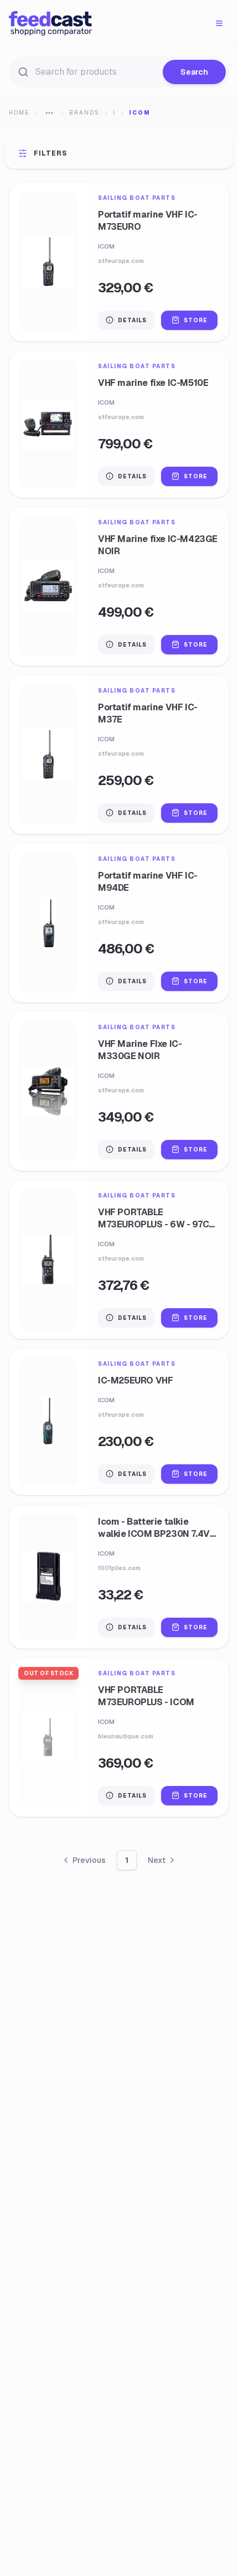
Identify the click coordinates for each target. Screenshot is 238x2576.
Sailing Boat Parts (137, 198)
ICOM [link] (140, 113)
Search (194, 72)
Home (19, 113)
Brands (84, 113)
